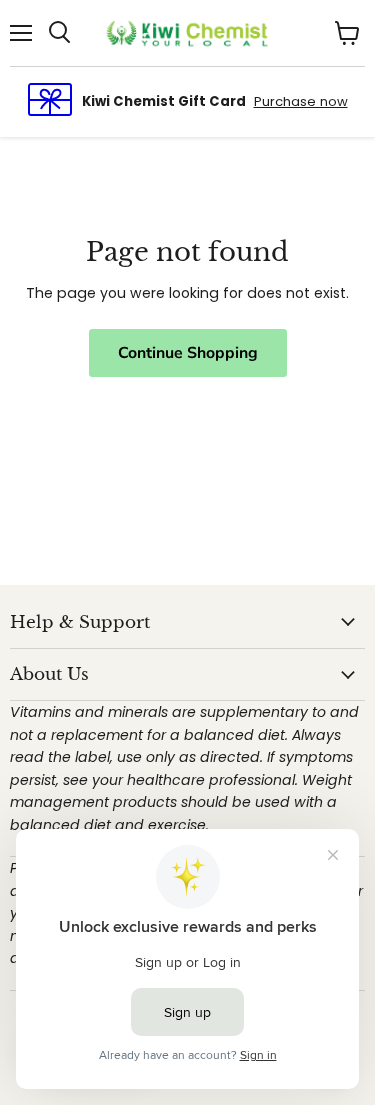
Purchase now (301, 101)
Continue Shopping (188, 353)
